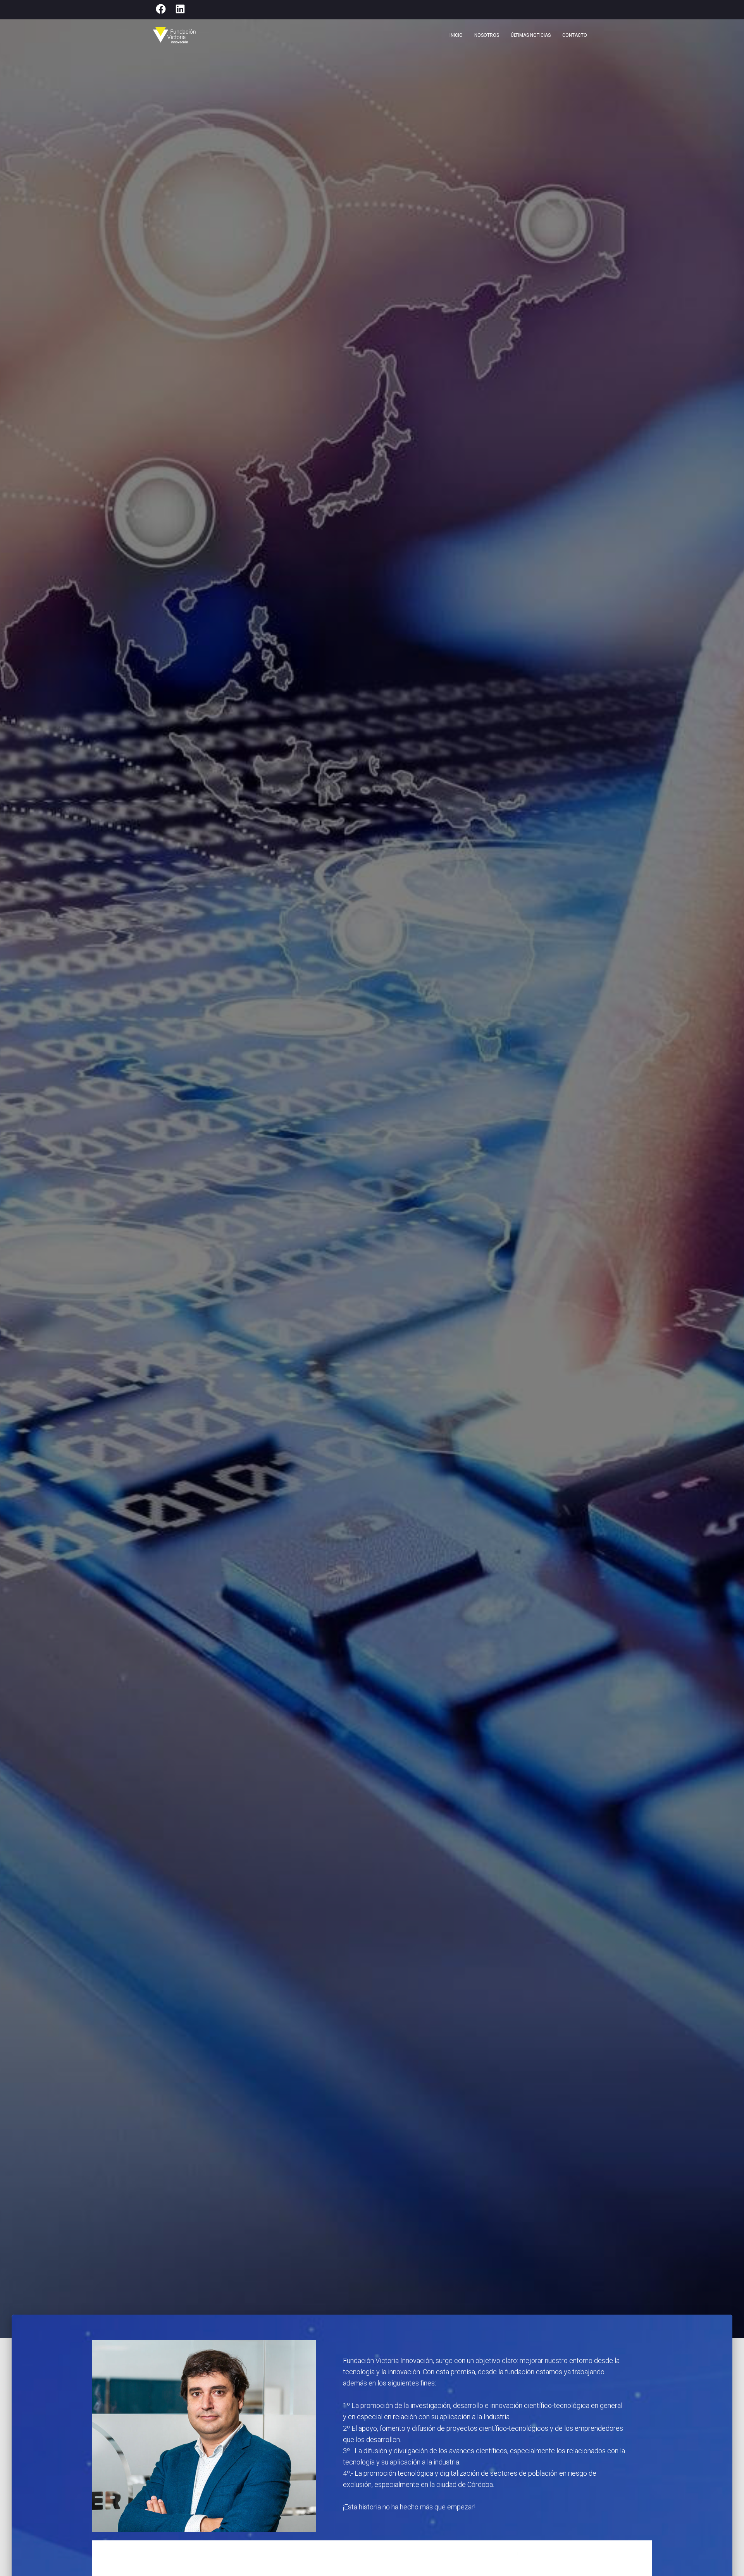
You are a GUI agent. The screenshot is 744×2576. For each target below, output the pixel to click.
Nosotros (487, 35)
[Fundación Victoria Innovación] (174, 35)
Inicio (456, 35)
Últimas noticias (531, 35)
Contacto (575, 35)
